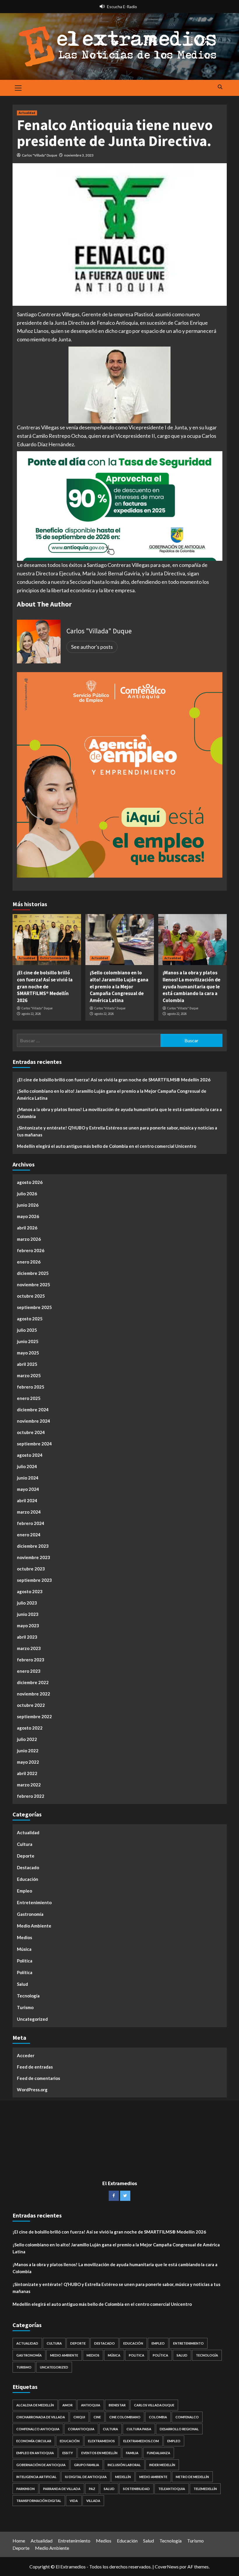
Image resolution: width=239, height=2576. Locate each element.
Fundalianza (159, 2453)
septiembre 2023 (34, 1580)
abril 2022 (27, 1773)
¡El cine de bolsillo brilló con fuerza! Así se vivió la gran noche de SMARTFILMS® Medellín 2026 (45, 986)
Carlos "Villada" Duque (39, 155)
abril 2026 (27, 1228)
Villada (93, 2501)
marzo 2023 (29, 1648)
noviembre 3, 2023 (79, 155)
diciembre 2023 (33, 1546)
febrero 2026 (31, 1250)
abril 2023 (27, 1637)
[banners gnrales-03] (120, 774)
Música (24, 1949)
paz (92, 2489)
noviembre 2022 (34, 1694)
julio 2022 (27, 1739)
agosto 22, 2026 (31, 1014)
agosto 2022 (30, 1728)
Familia (132, 2453)
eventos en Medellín (99, 2453)
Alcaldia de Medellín (35, 2405)
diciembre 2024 (33, 1410)
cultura (110, 2429)
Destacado (28, 1867)
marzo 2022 (29, 1785)
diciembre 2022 (33, 1682)
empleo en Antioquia (35, 2453)
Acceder (26, 2055)
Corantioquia (81, 2429)
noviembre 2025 (34, 1285)
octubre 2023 (31, 1569)
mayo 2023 (28, 1626)
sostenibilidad (136, 2489)
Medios (24, 1937)
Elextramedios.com (141, 2441)
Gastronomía (30, 1914)
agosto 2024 (30, 1455)
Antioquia (91, 2405)
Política (25, 1972)
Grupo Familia (87, 2465)
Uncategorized (32, 2019)
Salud (22, 1984)
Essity (68, 2453)
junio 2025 (28, 1341)
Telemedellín (205, 2489)
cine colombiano (125, 2417)
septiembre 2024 (34, 1444)
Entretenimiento (54, 958)
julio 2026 (27, 1194)
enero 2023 (29, 1671)
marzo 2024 (29, 1512)
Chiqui (79, 2417)
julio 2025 (27, 1330)
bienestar (117, 2405)
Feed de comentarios (38, 2078)
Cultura (25, 1844)
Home (19, 2541)
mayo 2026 (28, 1216)
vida (74, 2501)
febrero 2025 (31, 1387)
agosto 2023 (30, 1591)
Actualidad (27, 113)
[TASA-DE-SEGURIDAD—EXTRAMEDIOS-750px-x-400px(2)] (120, 505)
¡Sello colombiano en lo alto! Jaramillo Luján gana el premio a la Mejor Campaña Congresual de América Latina (119, 986)
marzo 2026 (29, 1239)
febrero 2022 (31, 1796)
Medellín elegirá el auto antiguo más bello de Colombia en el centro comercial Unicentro (107, 1146)
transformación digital (39, 2501)
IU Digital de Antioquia (86, 2477)
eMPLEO (174, 2441)
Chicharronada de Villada (41, 2417)
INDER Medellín (162, 2465)
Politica (25, 1961)
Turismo (25, 2007)
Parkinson (26, 2489)
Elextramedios (101, 2441)
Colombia (158, 2417)
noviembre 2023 (34, 1557)
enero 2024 (29, 1535)
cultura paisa (139, 2429)
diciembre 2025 (33, 1273)
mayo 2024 (28, 1489)
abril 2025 (27, 1364)
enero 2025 (29, 1398)
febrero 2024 (31, 1523)
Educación (28, 1879)
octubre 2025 (31, 1296)
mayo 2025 (28, 1353)
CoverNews (167, 2567)
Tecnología (28, 1996)
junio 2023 (28, 1614)
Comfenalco (187, 2417)
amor (67, 2405)
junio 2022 (28, 1751)
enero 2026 (29, 1262)
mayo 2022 (28, 1762)
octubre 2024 (31, 1432)
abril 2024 (27, 1500)
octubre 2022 (31, 1705)
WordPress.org (32, 2090)
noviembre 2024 (34, 1421)
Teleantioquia (172, 2489)
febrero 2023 (31, 1660)
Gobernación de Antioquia (41, 2465)
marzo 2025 (29, 1375)
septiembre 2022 (34, 1716)
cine (97, 2417)
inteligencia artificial (36, 2477)
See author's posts (92, 647)
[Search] (220, 87)
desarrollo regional (179, 2429)
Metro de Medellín (192, 2477)
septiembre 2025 (34, 1307)
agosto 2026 (30, 1182)
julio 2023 (27, 1603)
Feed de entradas (35, 2067)
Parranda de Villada (62, 2489)
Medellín (123, 2477)
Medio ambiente (153, 2477)
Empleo (24, 1891)
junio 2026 (28, 1205)
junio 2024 (28, 1478)
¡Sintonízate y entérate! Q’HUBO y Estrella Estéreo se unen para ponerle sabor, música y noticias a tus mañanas (117, 1131)
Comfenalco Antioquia (38, 2429)
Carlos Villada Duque (154, 2405)
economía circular (34, 2441)
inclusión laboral (124, 2465)
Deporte (26, 1856)
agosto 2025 (30, 1319)
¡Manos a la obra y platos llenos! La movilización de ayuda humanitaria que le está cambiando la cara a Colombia (191, 986)
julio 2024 (27, 1466)
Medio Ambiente (34, 1926)
